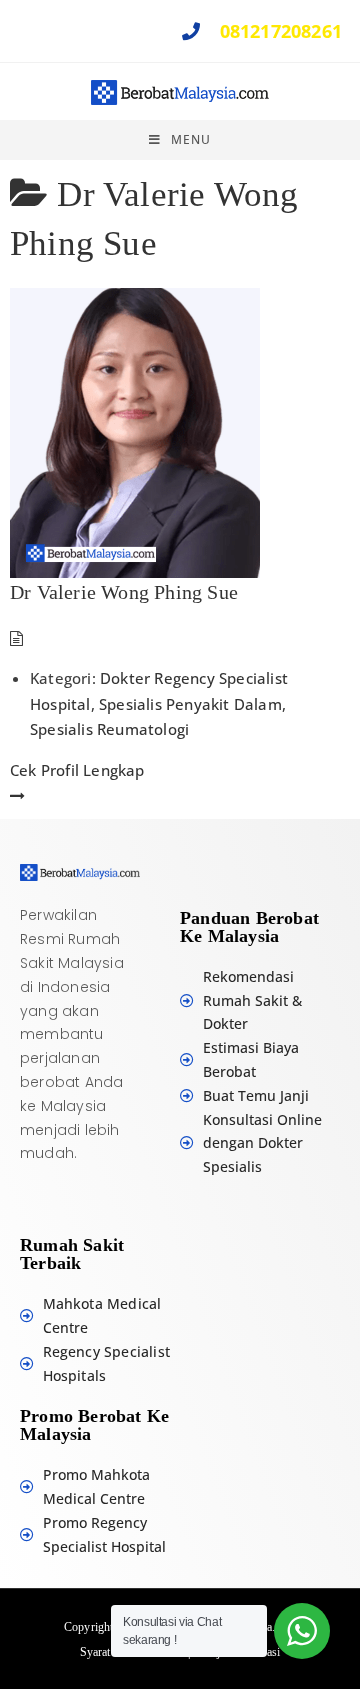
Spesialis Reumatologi (109, 729)
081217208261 (278, 31)
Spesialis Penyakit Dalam (190, 704)
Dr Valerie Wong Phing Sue (124, 592)
